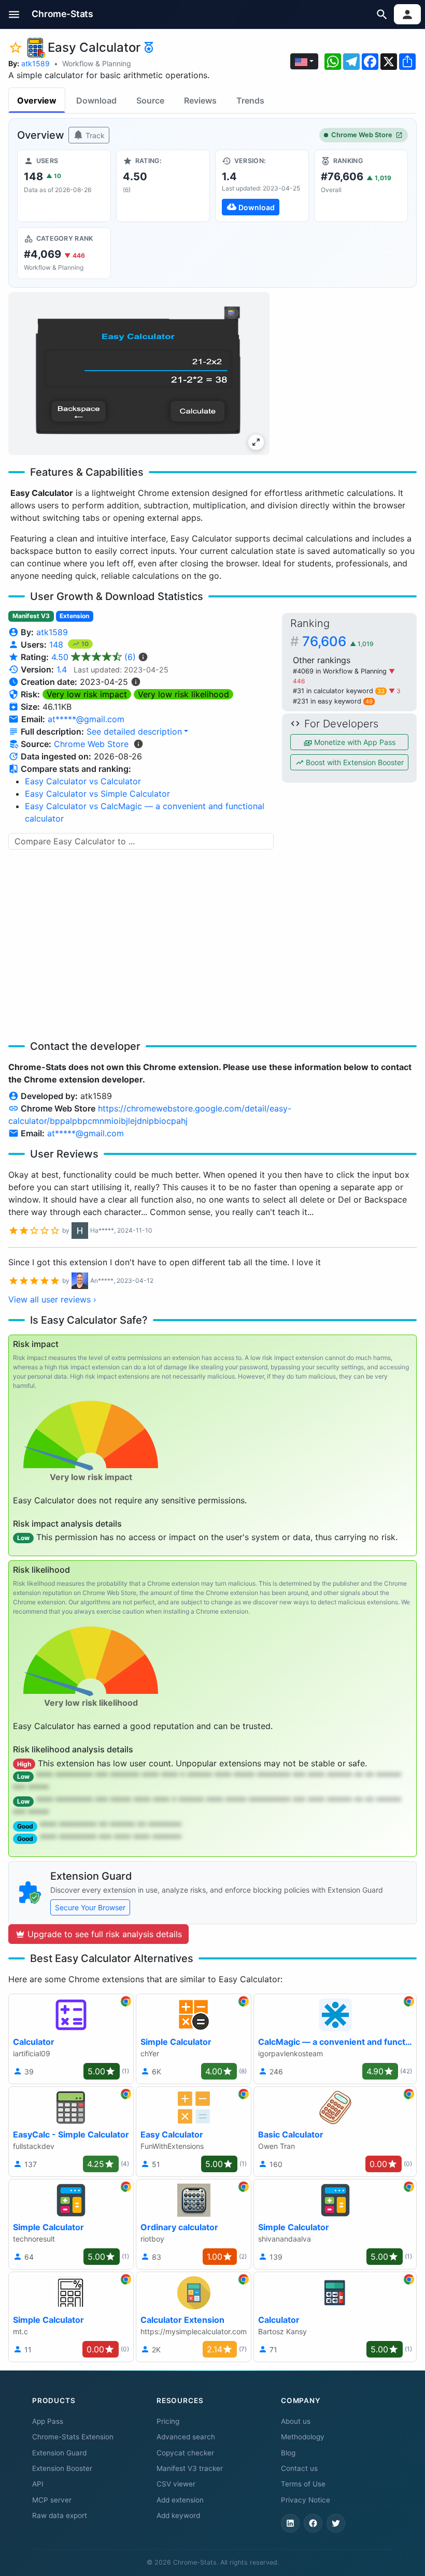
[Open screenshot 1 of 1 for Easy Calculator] (139, 374)
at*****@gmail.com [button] (86, 719)
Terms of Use (303, 2484)
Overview (37, 100)
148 (58, 645)
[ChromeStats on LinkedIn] (290, 2523)
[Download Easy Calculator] (262, 186)
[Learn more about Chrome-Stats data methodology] (138, 744)
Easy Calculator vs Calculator (83, 781)
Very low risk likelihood (183, 694)
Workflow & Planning (97, 63)
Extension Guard (59, 2453)
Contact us (299, 2468)
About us (296, 2421)
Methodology (303, 2437)
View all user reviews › (52, 1299)
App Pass (48, 2421)
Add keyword (178, 2515)
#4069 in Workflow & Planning (341, 671)
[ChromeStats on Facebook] (313, 2523)
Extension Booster (62, 2468)
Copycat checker (185, 2453)
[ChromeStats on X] (336, 2523)
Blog (288, 2453)
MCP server (52, 2500)
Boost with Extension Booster (354, 762)
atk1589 (36, 63)
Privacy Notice (306, 2500)
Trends (250, 100)
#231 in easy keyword (333, 701)
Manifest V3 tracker (190, 2468)
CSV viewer (176, 2484)
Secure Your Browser (90, 1907)
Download (96, 100)
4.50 (94, 657)
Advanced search (186, 2437)
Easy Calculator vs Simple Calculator (97, 794)
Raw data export (60, 2515)
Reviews (200, 100)
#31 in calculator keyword (339, 691)
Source (150, 100)
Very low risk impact (87, 694)
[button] (14, 14)
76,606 (338, 641)
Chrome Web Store (362, 135)
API (38, 2484)
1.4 (62, 669)
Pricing (168, 2421)
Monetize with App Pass (354, 742)
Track (94, 135)
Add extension (180, 2500)
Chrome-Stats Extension (73, 2437)
